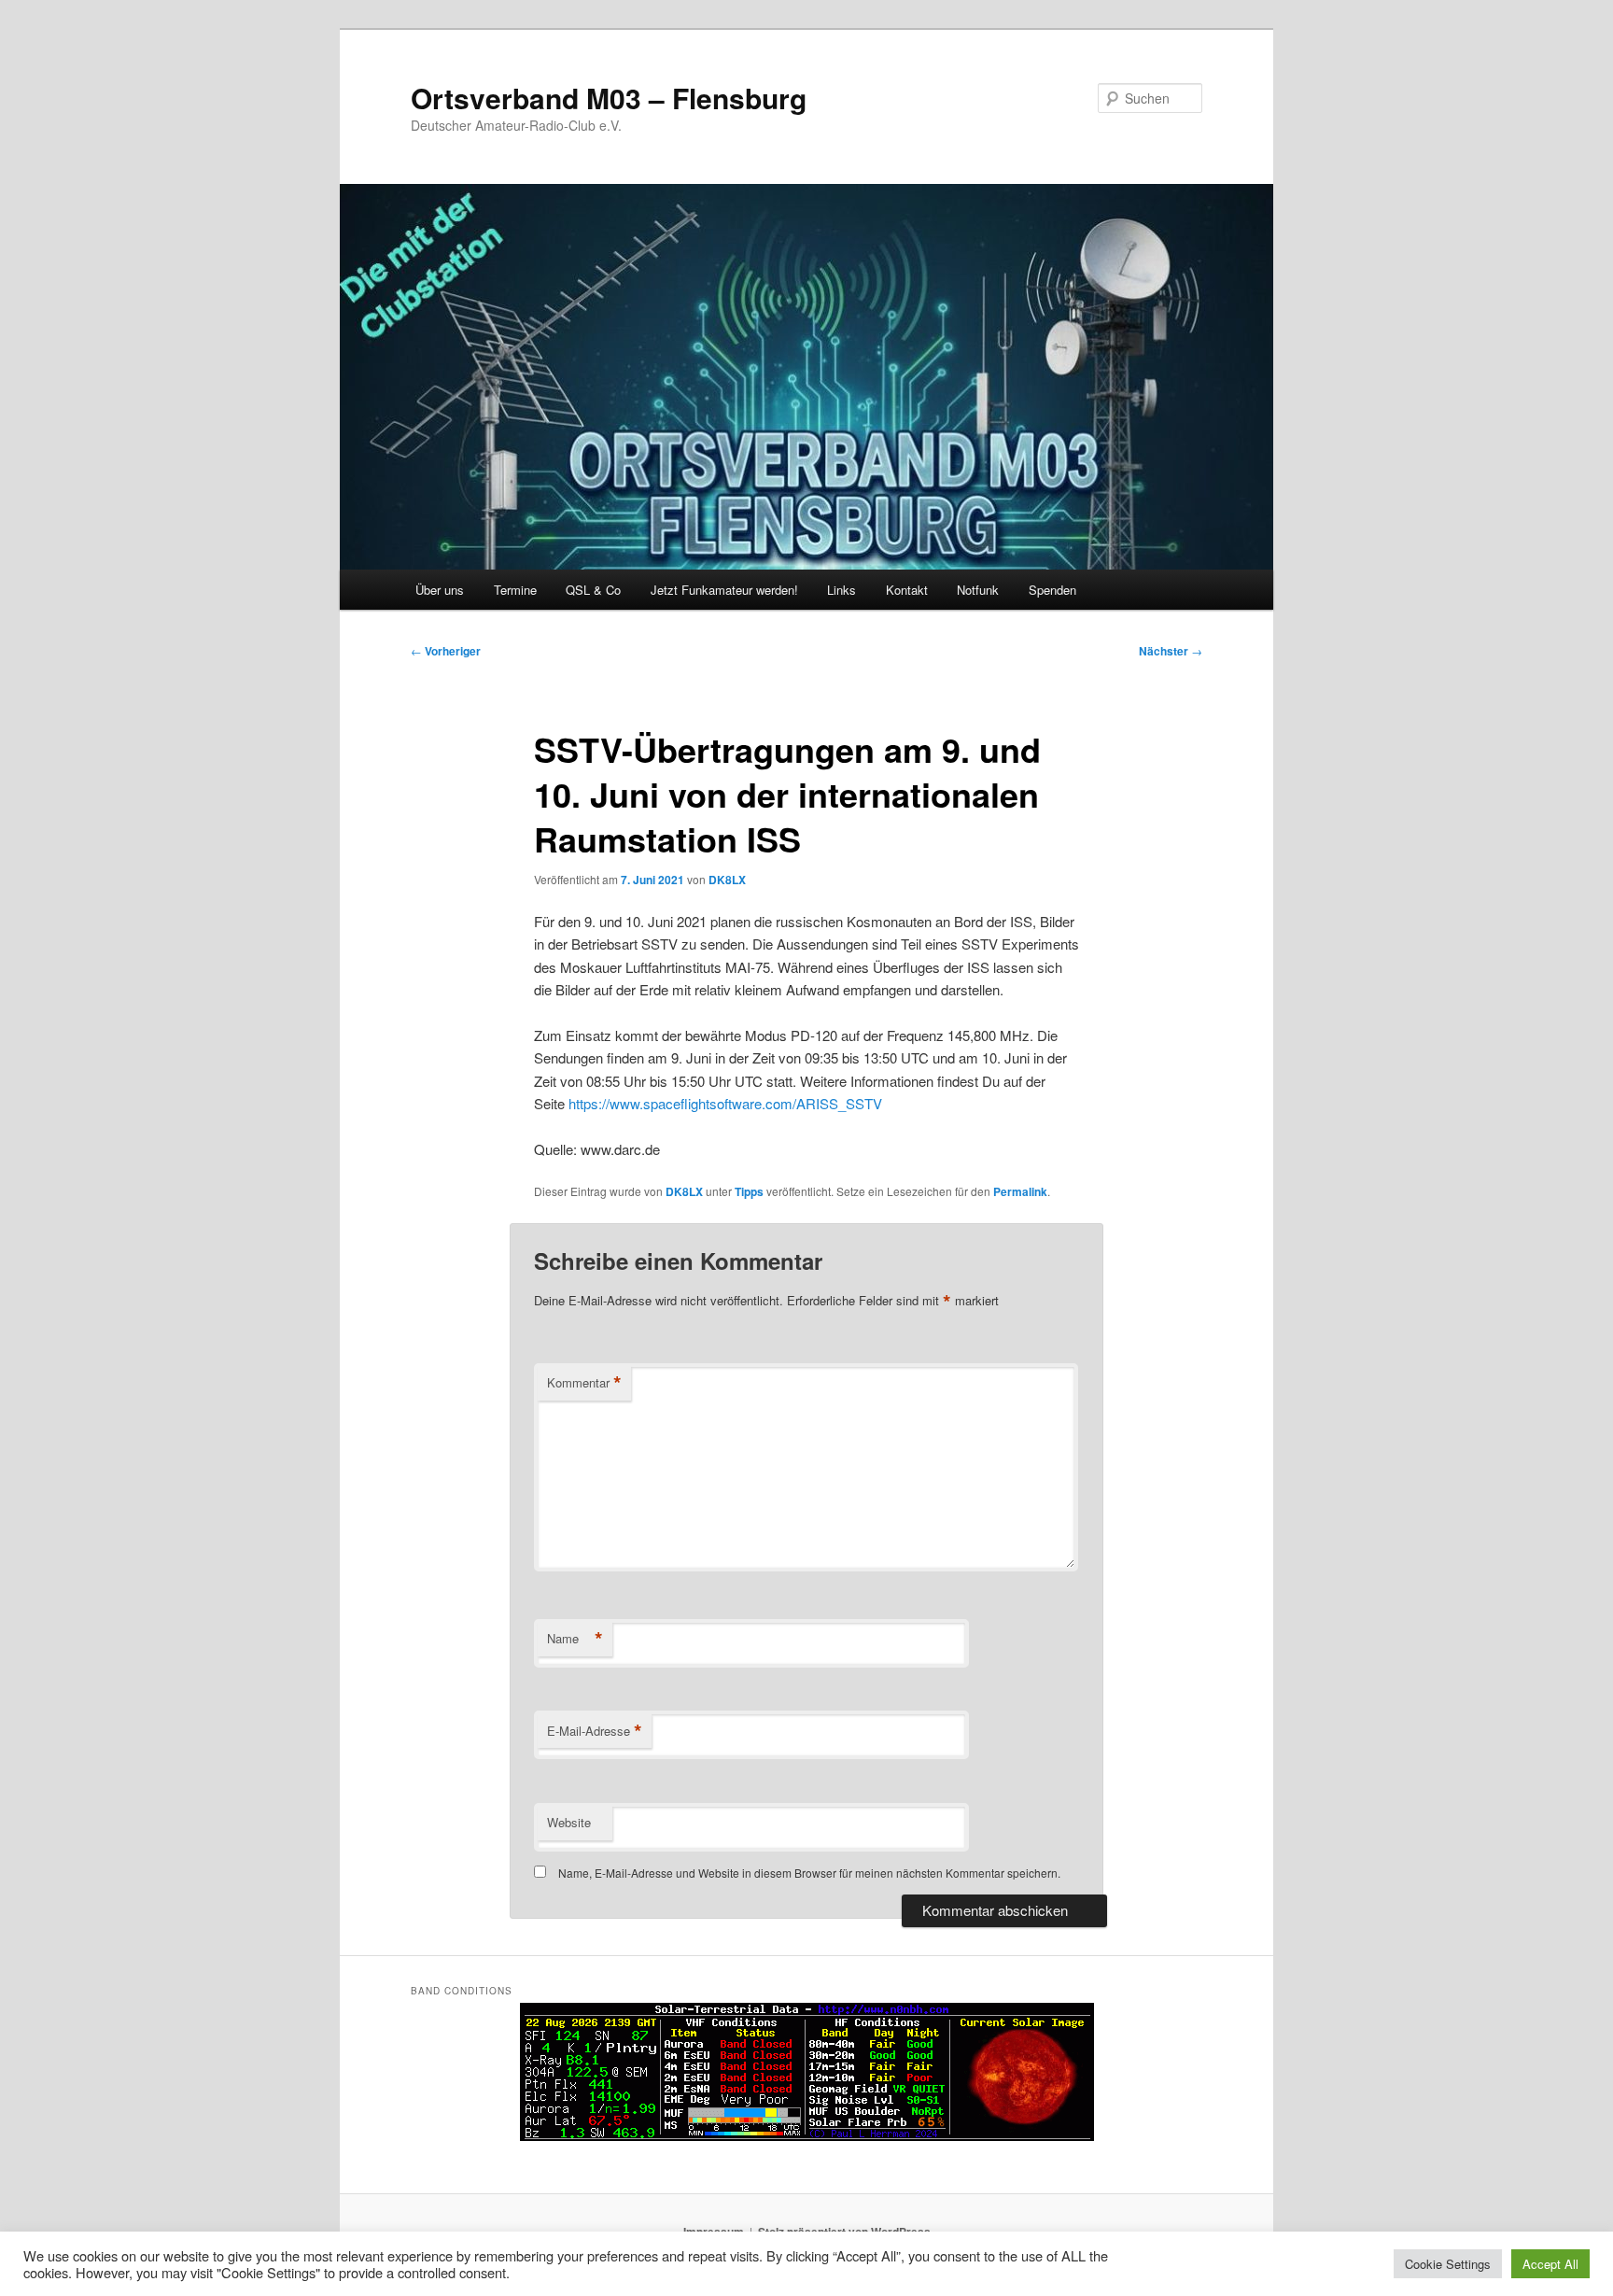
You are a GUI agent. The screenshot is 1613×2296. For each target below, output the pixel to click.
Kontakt (907, 590)
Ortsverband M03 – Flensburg (609, 98)
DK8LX (727, 880)
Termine (515, 590)
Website (569, 1822)
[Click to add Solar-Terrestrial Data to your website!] (807, 2136)
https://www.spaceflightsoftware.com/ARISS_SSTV (725, 1103)
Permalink (1020, 1191)
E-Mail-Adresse (595, 1731)
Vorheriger (446, 651)
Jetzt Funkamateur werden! (724, 590)
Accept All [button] (1550, 2264)
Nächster (1171, 651)
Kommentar (584, 1383)
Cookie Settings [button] (1448, 2264)
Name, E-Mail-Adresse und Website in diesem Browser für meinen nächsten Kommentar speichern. (809, 1873)
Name (575, 1639)
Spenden (1052, 590)
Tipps (749, 1191)
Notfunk (978, 590)
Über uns (440, 590)
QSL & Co (593, 590)
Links (842, 590)
